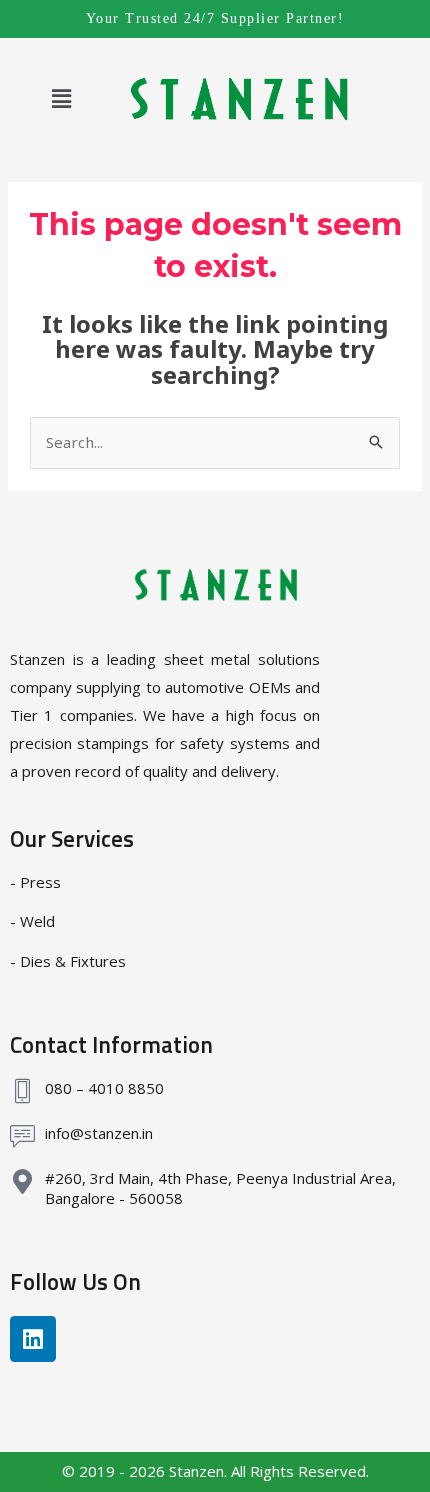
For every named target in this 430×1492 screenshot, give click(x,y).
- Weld (32, 921)
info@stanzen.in (99, 1133)
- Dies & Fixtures (68, 961)
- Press (35, 882)
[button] (61, 99)
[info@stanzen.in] (22, 1136)
